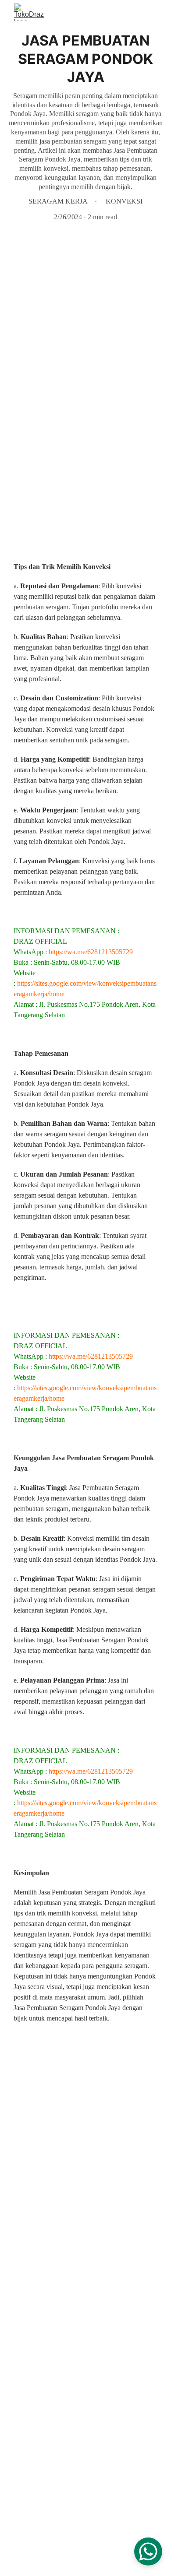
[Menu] (152, 12)
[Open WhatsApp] (148, 2551)
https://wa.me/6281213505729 (91, 952)
